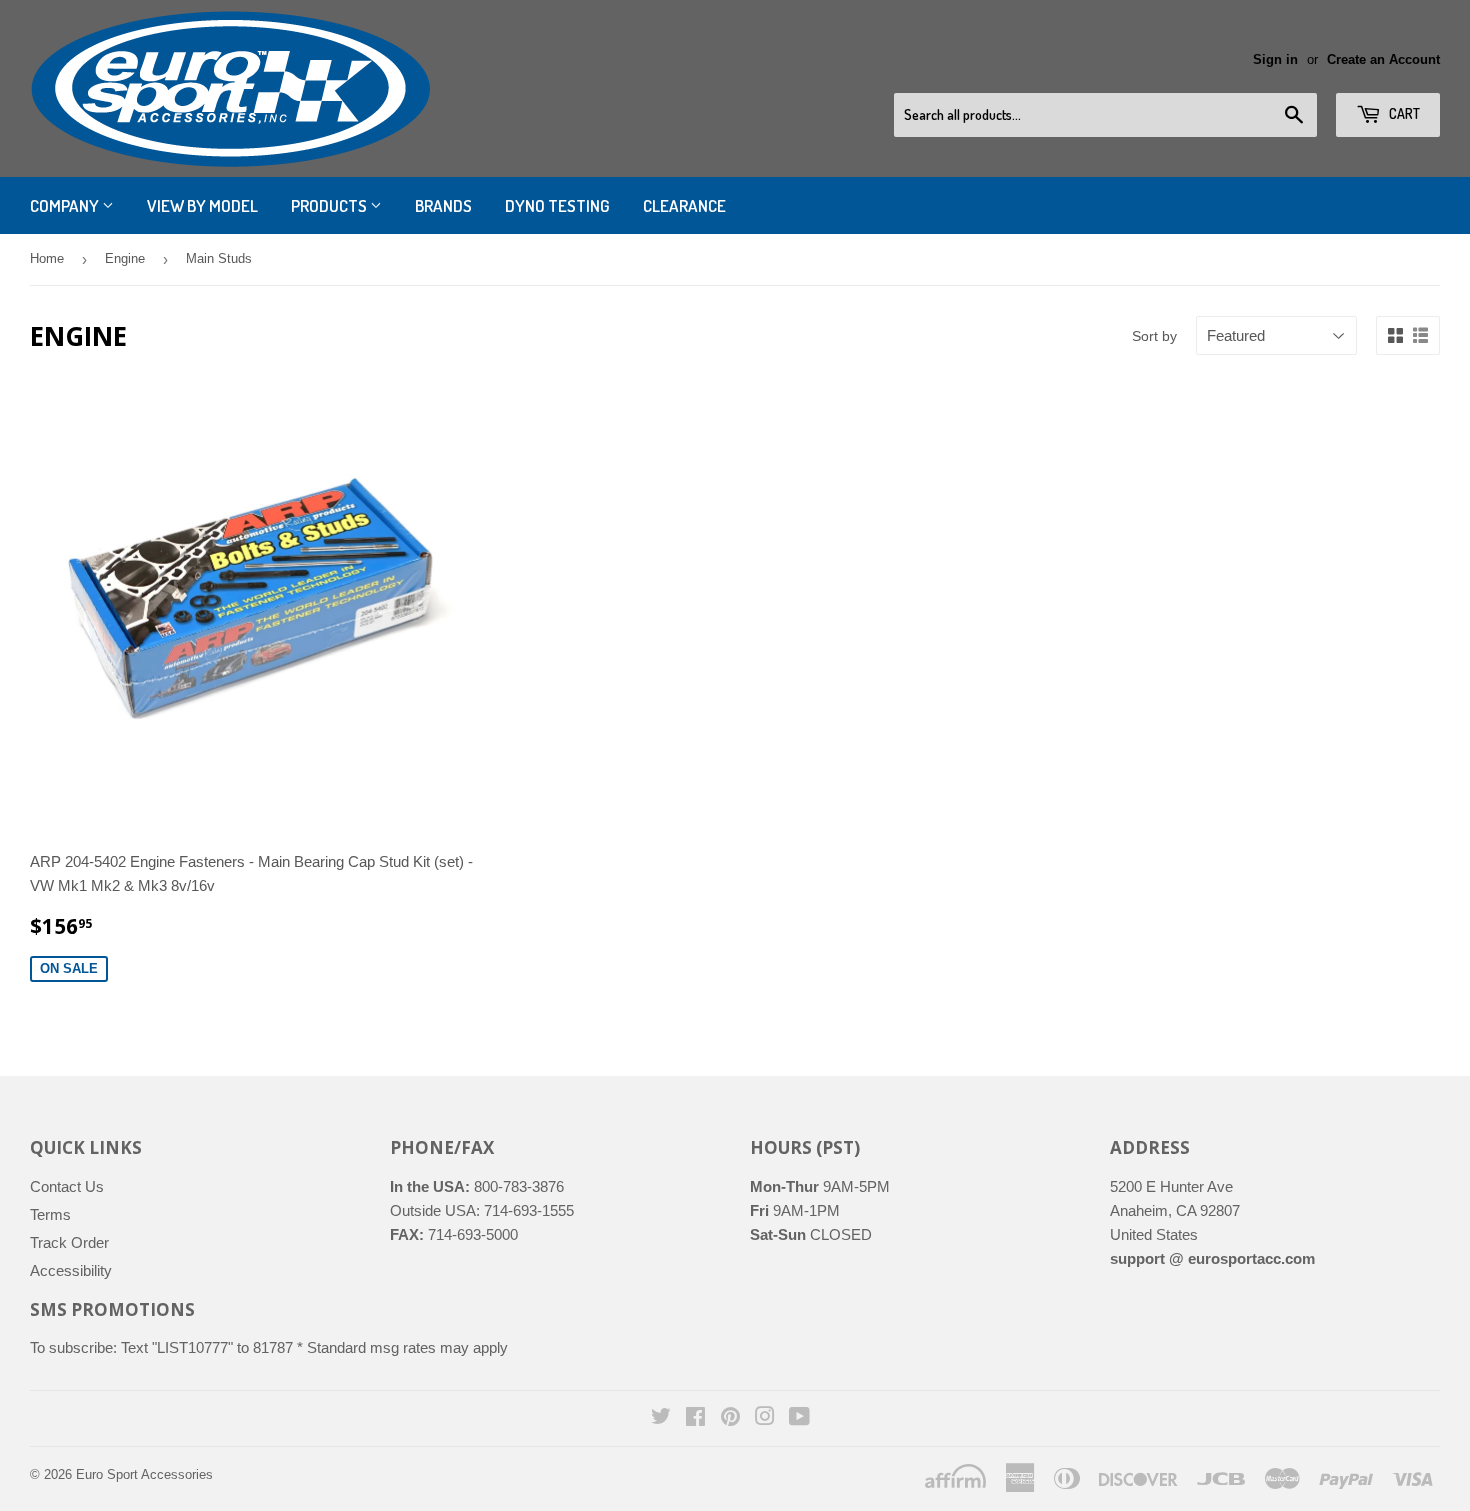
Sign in (1275, 59)
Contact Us (67, 1186)
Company (66, 205)
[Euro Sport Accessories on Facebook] (695, 1418)
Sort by (1154, 336)
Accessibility (71, 1270)
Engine (125, 258)
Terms (50, 1214)
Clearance (684, 205)
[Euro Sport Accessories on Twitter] (661, 1418)
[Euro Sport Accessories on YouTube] (799, 1418)
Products (330, 205)
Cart (1403, 113)
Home (47, 258)
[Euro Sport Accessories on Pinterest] (730, 1418)
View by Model (202, 205)
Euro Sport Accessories (144, 1474)
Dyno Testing (557, 205)
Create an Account (1383, 59)
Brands (443, 205)
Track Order (69, 1242)
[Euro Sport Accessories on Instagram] (765, 1418)
